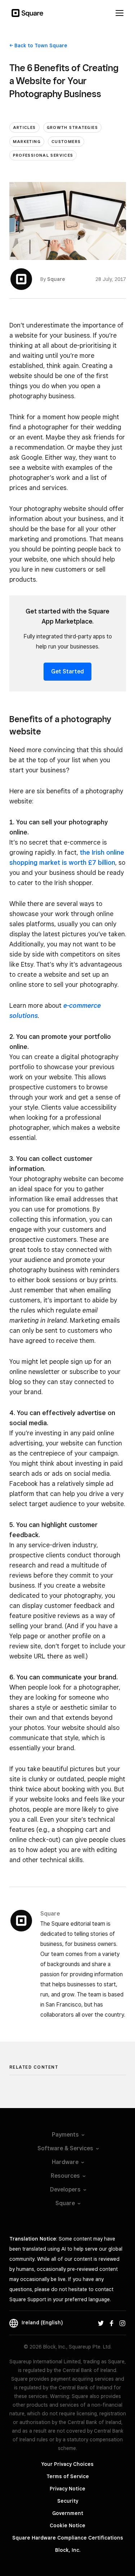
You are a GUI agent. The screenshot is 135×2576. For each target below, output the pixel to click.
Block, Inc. (68, 2550)
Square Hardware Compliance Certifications (68, 2538)
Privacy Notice (67, 2489)
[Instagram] (122, 2323)
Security (68, 2501)
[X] (101, 2323)
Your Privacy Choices (67, 2464)
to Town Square (41, 45)
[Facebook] (112, 2323)
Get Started (67, 671)
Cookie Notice (67, 2525)
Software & (65, 2148)
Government (68, 2513)
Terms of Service (68, 2476)
